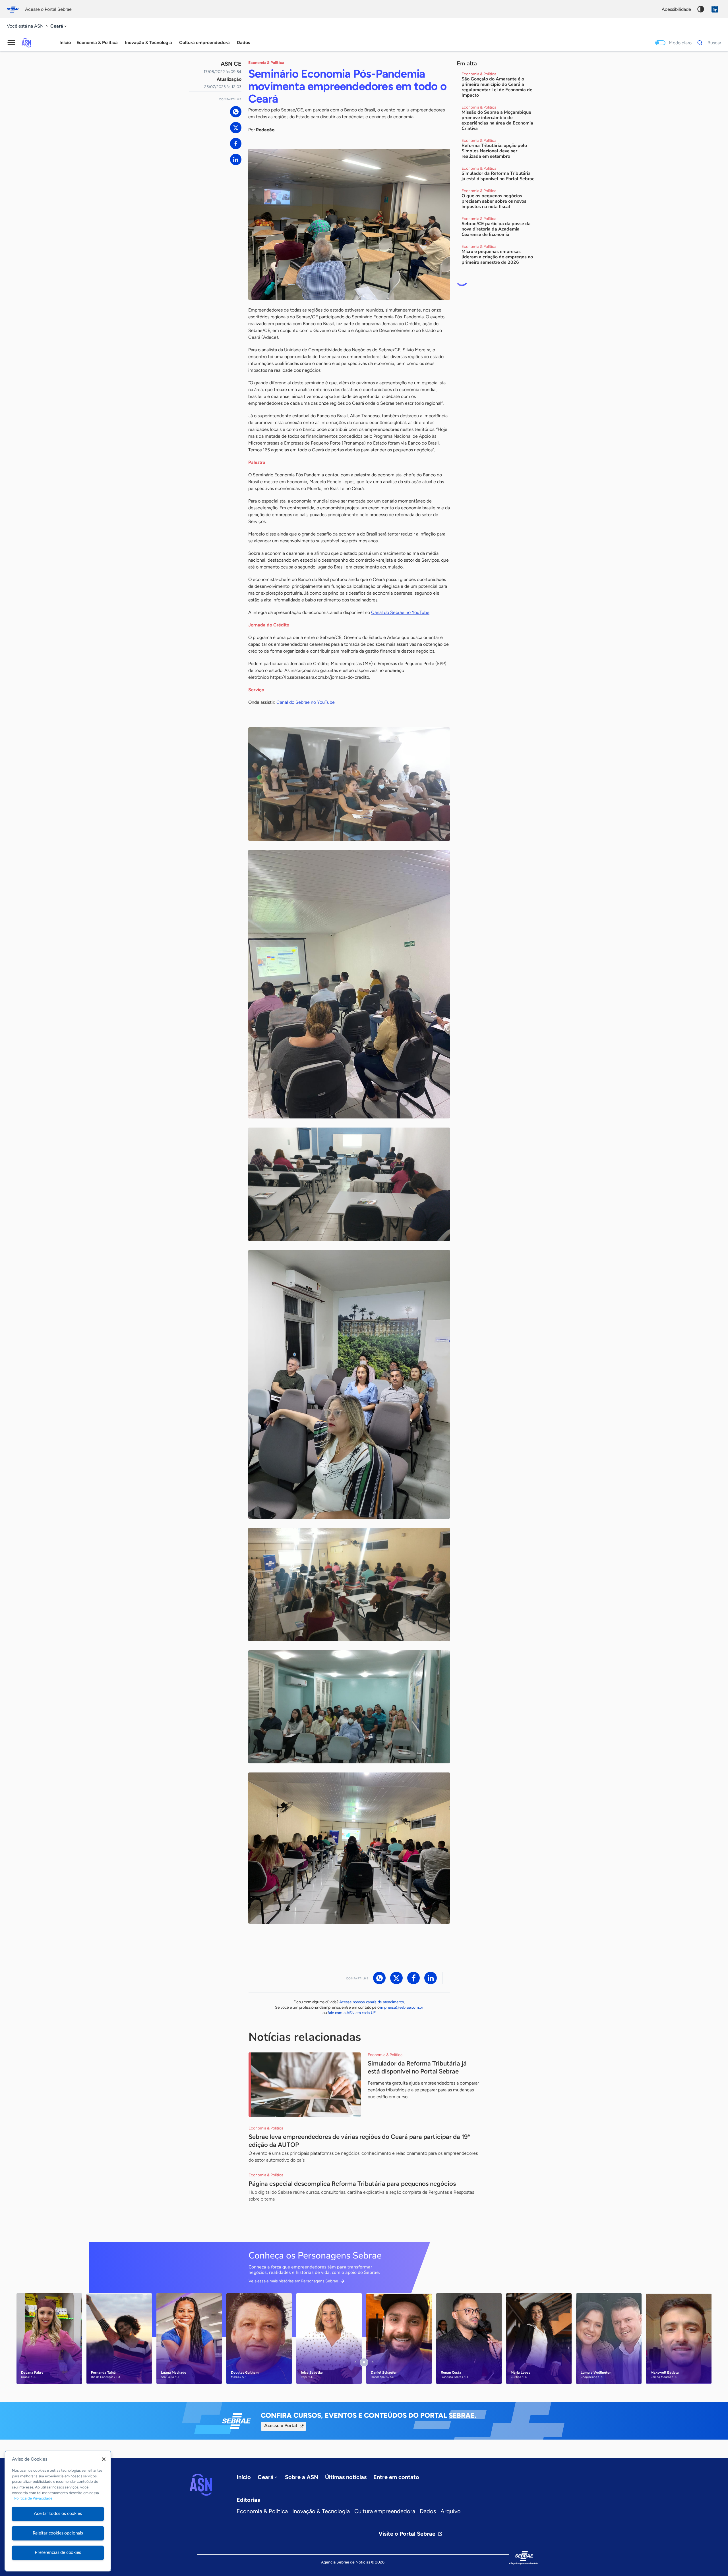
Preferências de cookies (58, 2552)
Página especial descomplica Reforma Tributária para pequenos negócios (352, 2184)
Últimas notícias (346, 2477)
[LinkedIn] (236, 159)
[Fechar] (104, 2459)
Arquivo (451, 2511)
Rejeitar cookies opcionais (58, 2533)
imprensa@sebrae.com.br (402, 2007)
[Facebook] (236, 144)
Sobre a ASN (302, 2477)
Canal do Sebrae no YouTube (400, 612)
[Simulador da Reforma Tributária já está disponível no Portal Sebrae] (305, 2085)
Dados (428, 2511)
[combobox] (59, 26)
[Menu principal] (11, 43)
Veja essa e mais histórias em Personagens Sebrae (293, 2281)
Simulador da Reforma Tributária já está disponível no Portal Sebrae (417, 2067)
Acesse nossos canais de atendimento (372, 2002)
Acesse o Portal (281, 2426)
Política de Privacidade (33, 2499)
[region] (58, 2511)
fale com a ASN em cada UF (352, 2013)
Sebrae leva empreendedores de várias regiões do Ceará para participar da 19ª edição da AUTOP (359, 2141)
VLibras (715, 9)
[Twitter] (236, 128)
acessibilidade (676, 9)
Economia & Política (262, 2511)
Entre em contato (396, 2477)
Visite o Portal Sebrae (407, 2534)
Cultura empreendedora (385, 2511)
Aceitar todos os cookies (58, 2513)
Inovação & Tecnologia (321, 2511)
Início (65, 42)
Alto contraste (701, 9)
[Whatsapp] (236, 112)
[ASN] (201, 2485)
